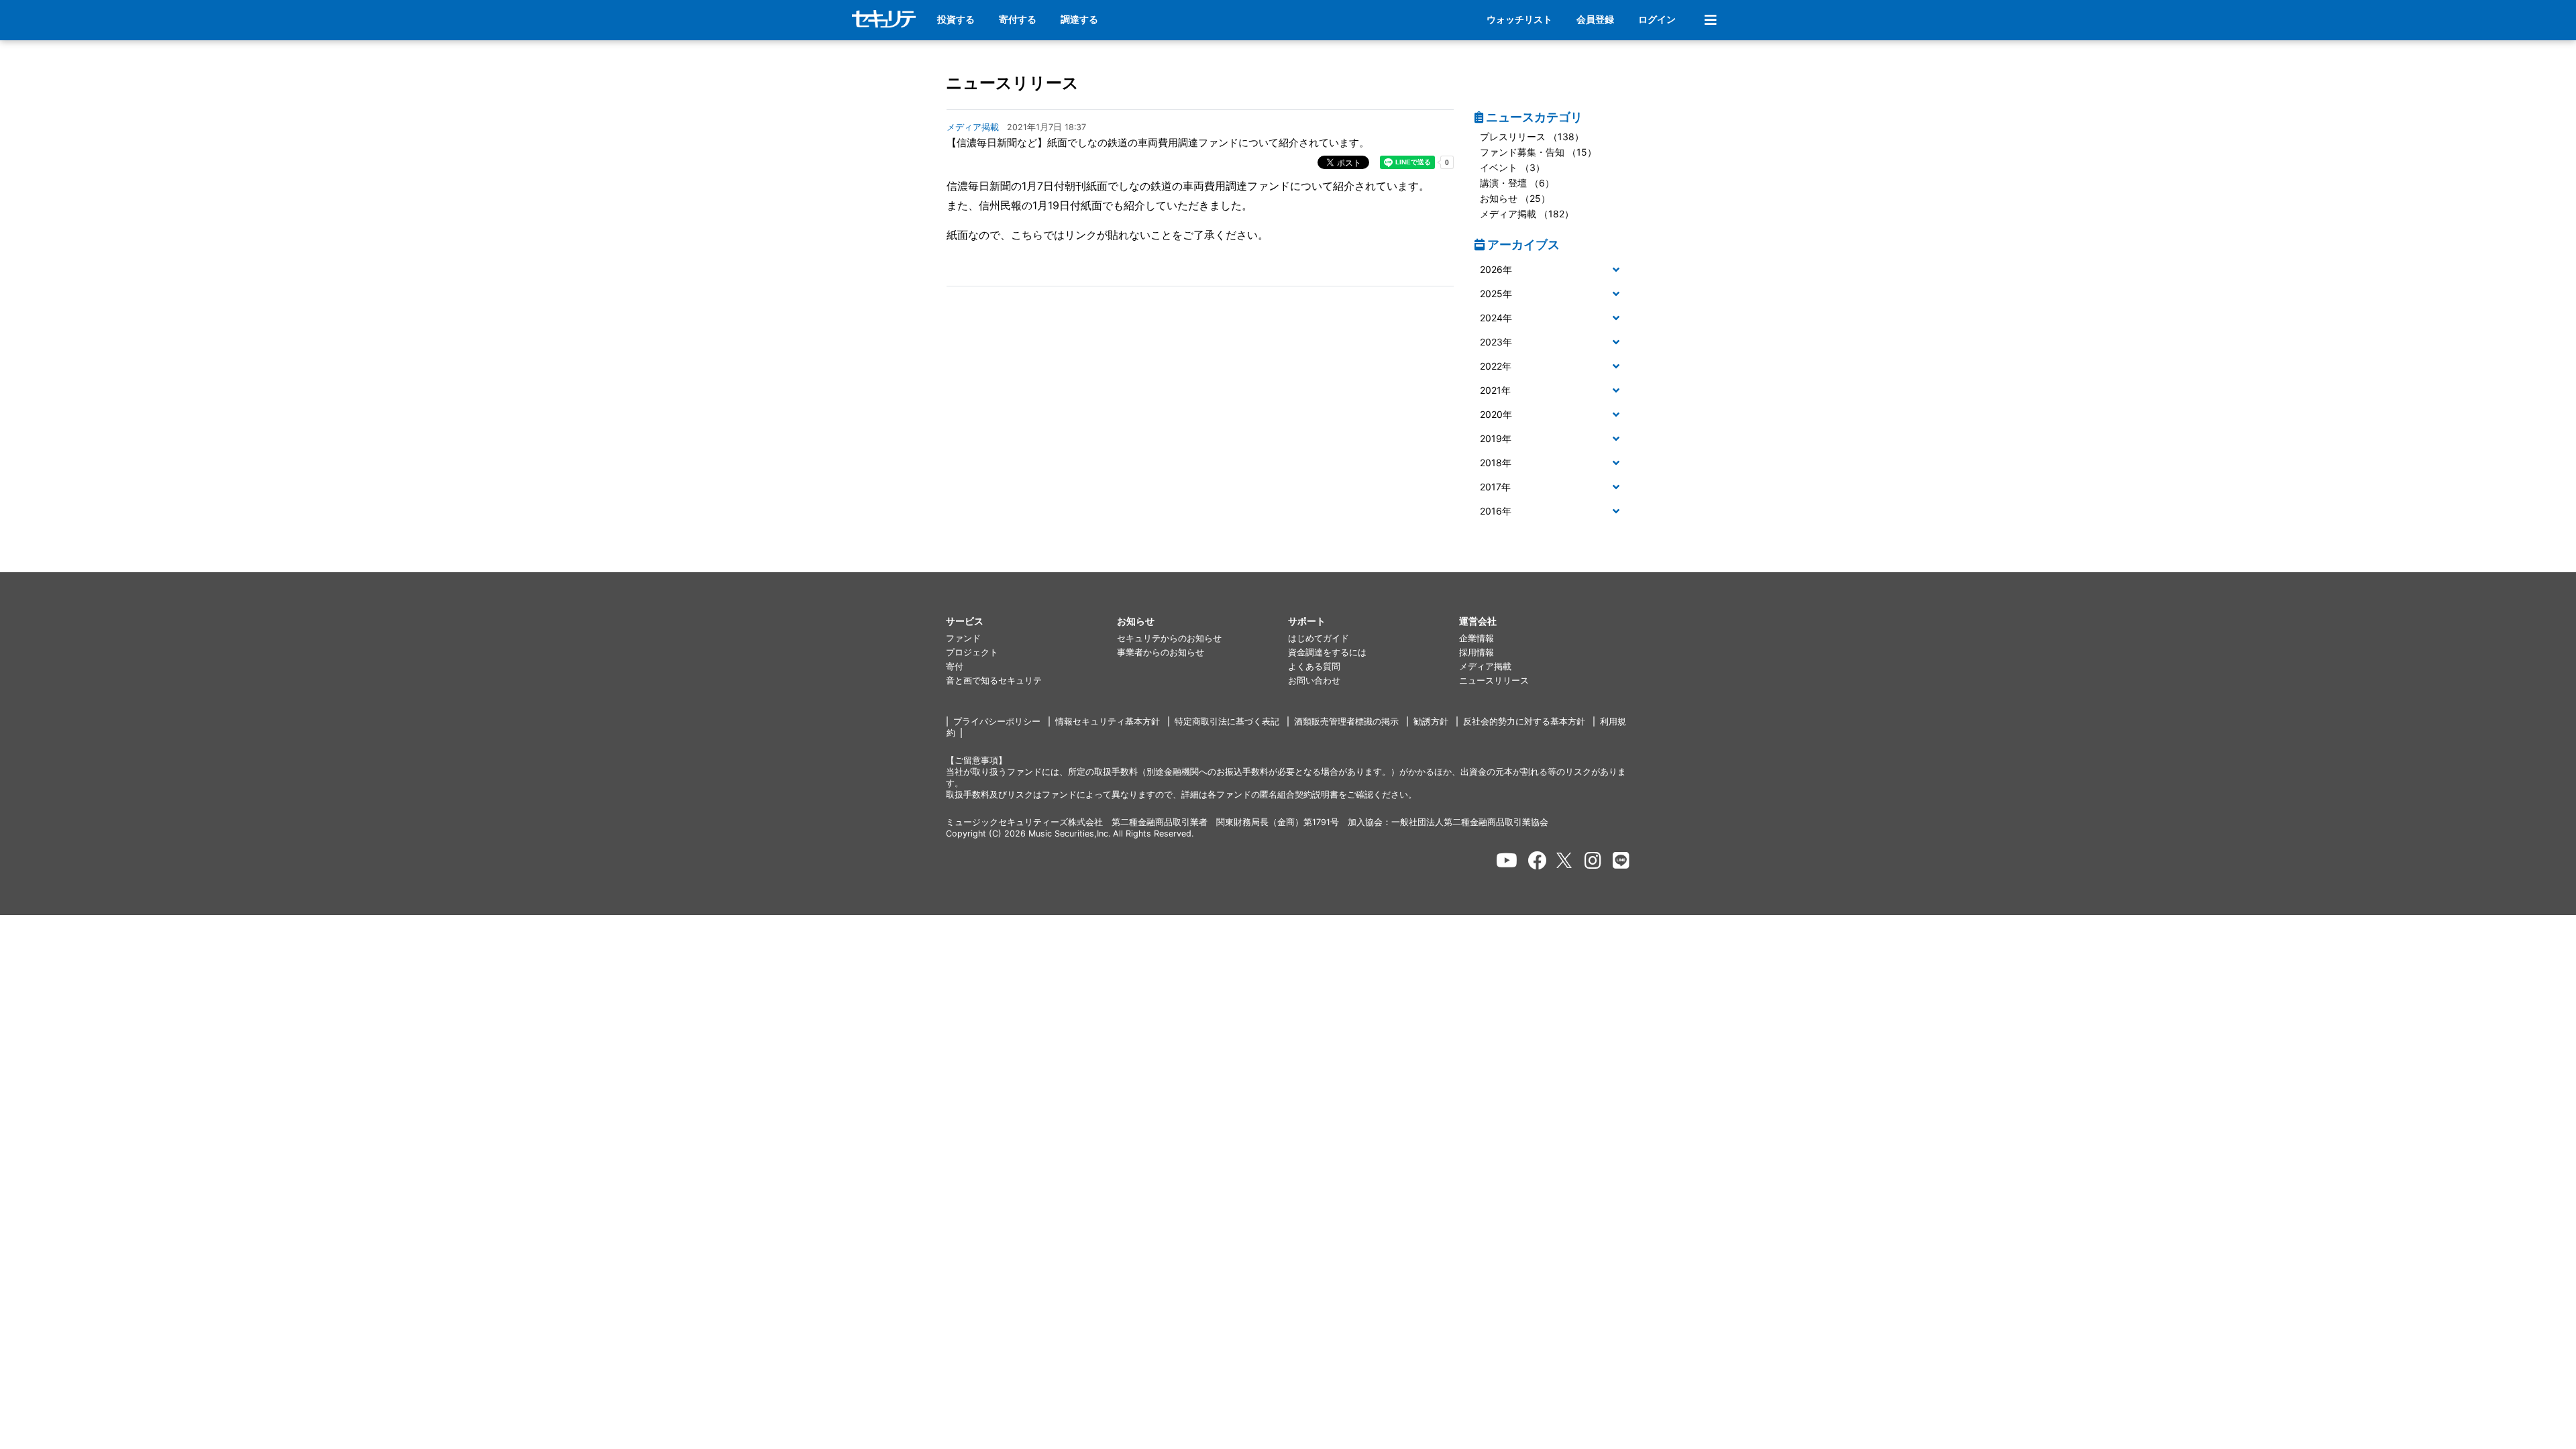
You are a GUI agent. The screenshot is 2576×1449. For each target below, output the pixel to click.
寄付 (955, 666)
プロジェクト (972, 652)
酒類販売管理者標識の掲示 (1346, 721)
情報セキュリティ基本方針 (1108, 721)
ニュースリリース (1012, 83)
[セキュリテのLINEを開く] (1621, 861)
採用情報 (1477, 652)
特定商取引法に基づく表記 (1227, 721)
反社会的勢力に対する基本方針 (1524, 721)
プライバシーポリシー (997, 721)
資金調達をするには (1327, 652)
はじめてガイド (1319, 638)
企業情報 (1477, 638)
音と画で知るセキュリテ (994, 681)
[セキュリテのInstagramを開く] (1593, 861)
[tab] (1553, 270)
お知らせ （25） (1515, 198)
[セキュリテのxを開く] (1565, 860)
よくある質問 (1314, 666)
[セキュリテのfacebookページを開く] (1538, 861)
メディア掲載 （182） (1527, 214)
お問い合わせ (1314, 681)
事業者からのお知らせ (1161, 652)
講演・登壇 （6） (1517, 183)
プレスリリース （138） (1532, 137)
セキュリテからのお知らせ (1169, 638)
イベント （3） (1512, 167)
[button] (1553, 270)
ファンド (963, 638)
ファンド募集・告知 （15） (1538, 152)
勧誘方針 (1431, 721)
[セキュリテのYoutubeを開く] (1507, 861)
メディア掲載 (1485, 666)
